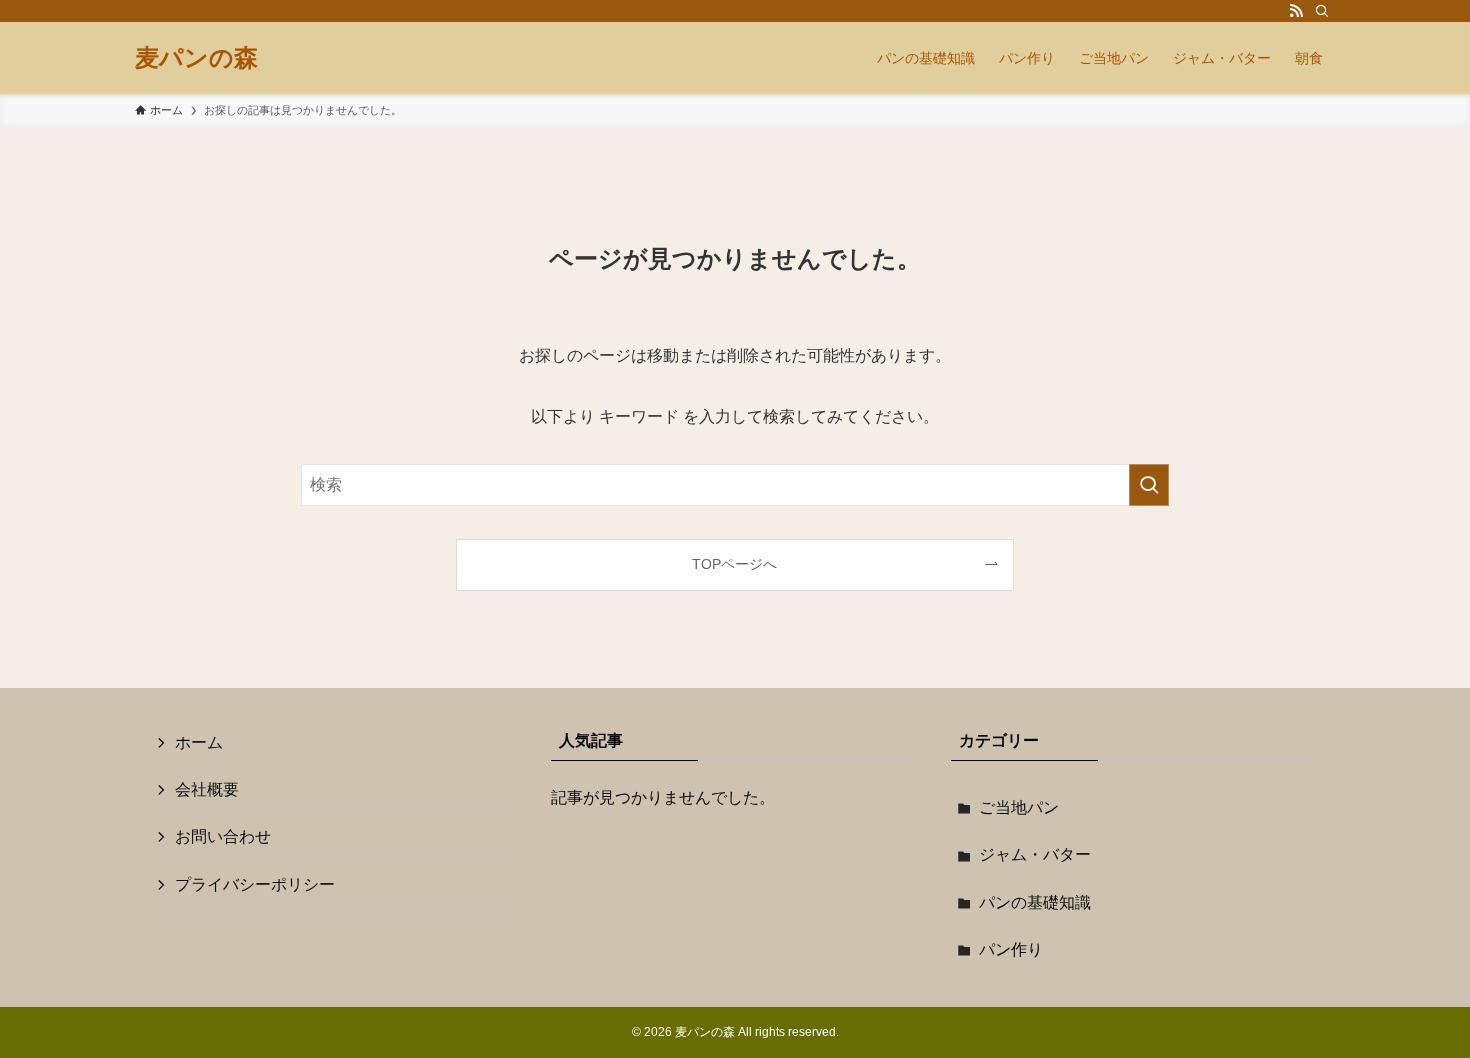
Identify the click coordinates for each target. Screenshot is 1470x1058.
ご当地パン (1019, 807)
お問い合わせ (223, 836)
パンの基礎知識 (1035, 902)
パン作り (1011, 949)
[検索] (1322, 11)
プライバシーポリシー (255, 884)
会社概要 (207, 789)
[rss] (1296, 11)
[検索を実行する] (1149, 485)
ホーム (199, 742)
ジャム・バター (1035, 854)
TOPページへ (734, 564)
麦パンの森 (196, 58)
